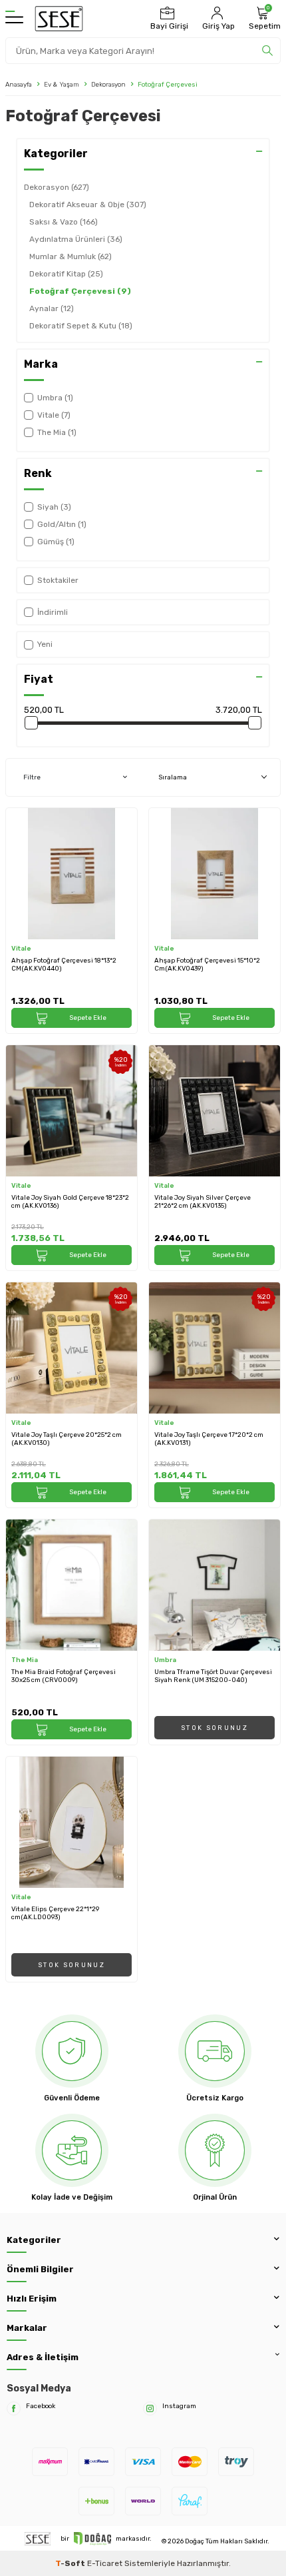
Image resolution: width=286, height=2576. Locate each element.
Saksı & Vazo (64, 222)
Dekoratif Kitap (66, 274)
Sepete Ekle (88, 1018)
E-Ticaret (105, 2563)
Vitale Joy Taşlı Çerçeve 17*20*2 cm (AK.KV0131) (209, 1439)
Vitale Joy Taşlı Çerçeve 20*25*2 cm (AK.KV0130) (67, 1439)
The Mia (25, 1660)
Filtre (32, 777)
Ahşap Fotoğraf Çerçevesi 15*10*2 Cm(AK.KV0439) (207, 965)
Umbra (165, 1660)
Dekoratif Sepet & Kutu (81, 326)
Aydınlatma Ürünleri (76, 239)
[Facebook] (14, 2408)
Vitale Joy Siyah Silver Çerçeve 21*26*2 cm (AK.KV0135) (203, 1202)
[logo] (59, 19)
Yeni (45, 644)
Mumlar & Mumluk (71, 256)
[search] (267, 51)
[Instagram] (150, 2408)
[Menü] (14, 19)
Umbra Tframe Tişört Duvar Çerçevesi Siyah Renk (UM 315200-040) (213, 1676)
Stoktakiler (58, 580)
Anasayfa (19, 84)
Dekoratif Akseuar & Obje (88, 205)
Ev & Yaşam (62, 84)
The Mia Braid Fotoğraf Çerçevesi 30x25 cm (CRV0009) (64, 1676)
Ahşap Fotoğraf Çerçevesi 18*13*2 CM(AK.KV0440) (64, 965)
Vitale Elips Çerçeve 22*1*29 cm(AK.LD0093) (55, 1913)
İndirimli (53, 612)
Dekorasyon (108, 84)
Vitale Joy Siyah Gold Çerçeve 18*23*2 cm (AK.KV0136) (70, 1202)
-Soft (71, 2563)
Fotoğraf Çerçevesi (80, 291)
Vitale (21, 948)
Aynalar (52, 308)
